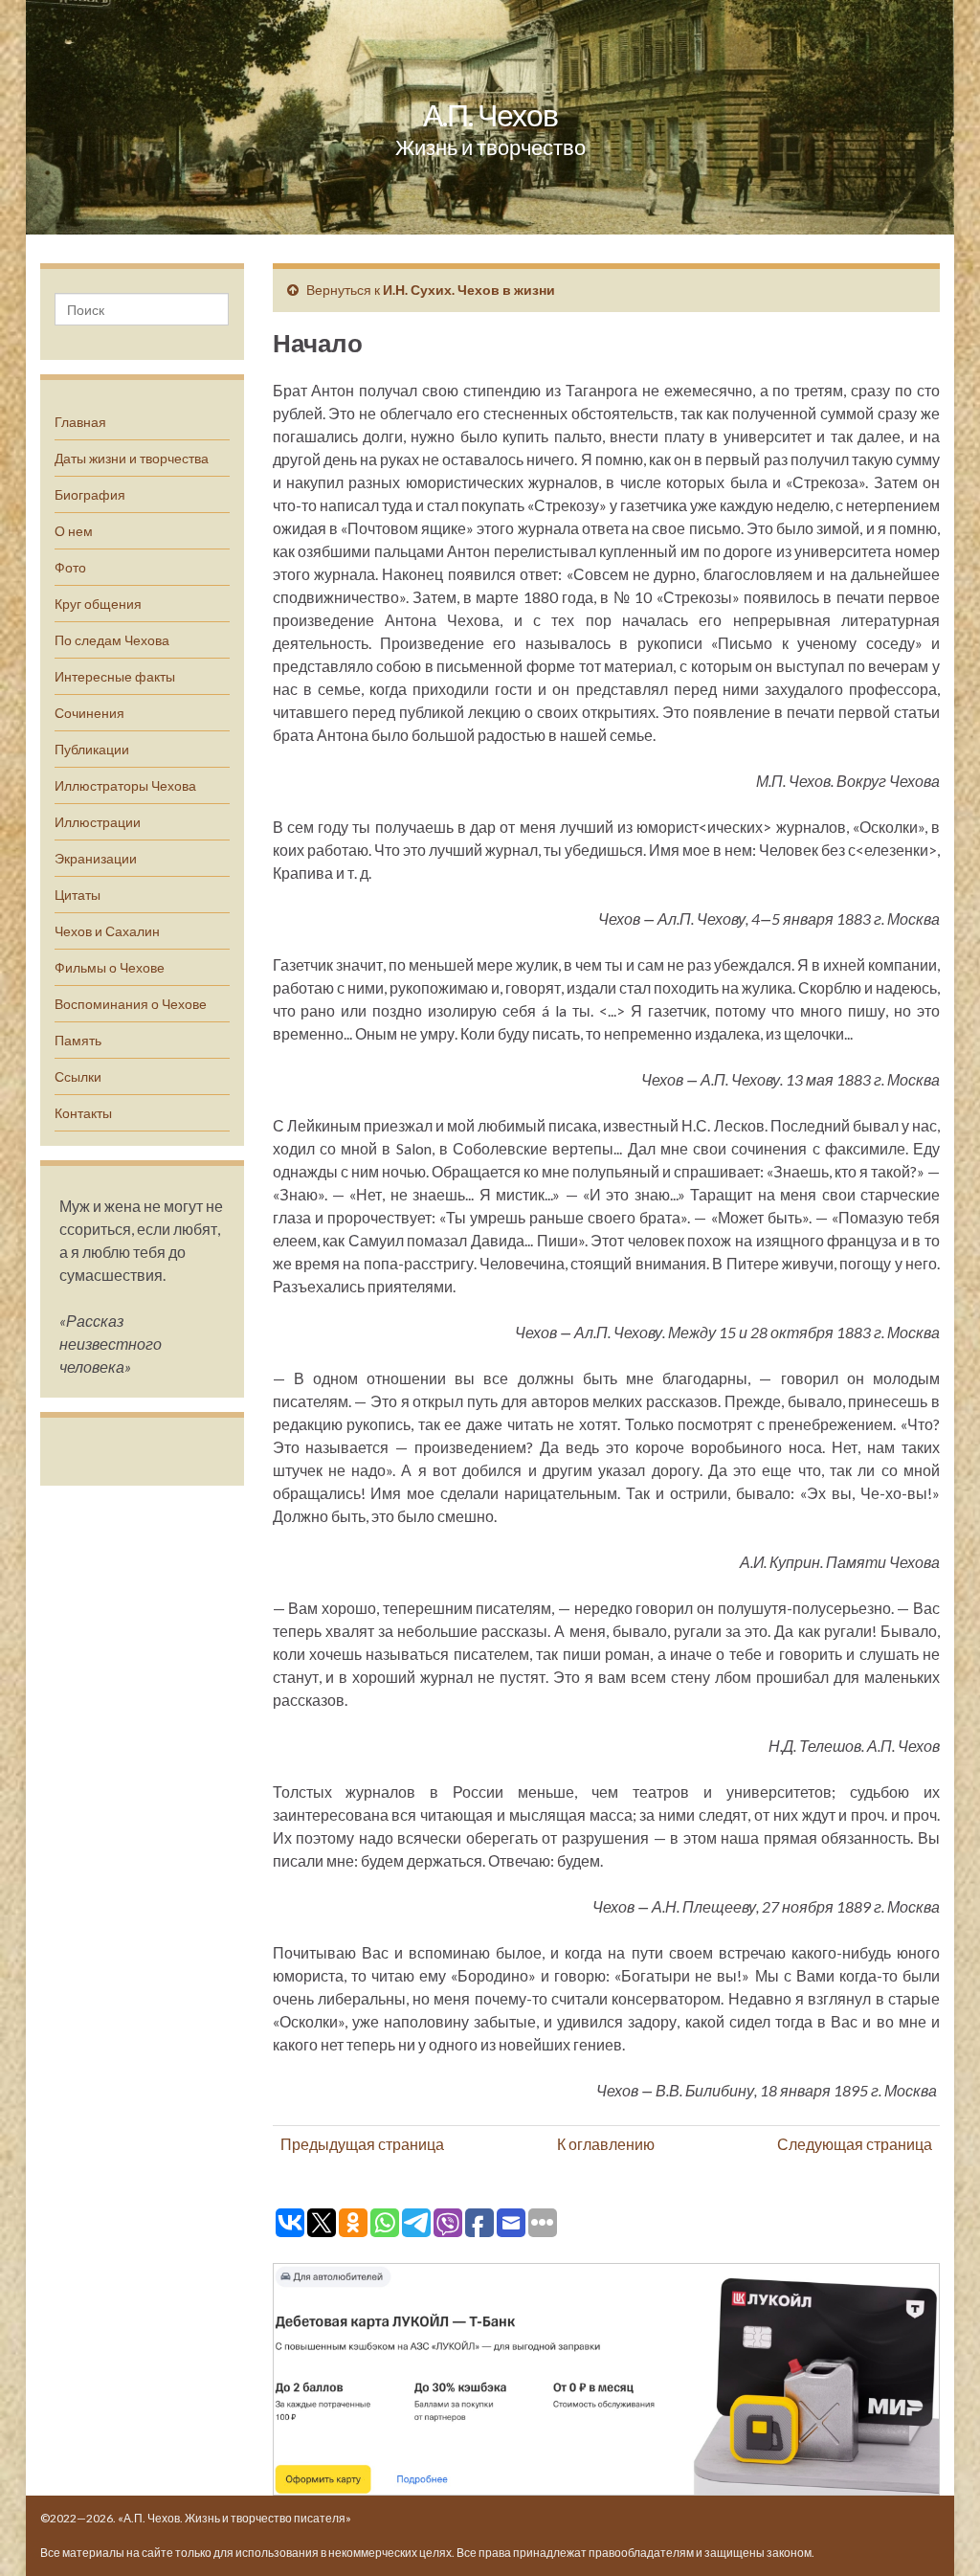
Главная (80, 422)
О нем (74, 531)
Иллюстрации (98, 822)
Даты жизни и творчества (132, 458)
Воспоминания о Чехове (131, 1004)
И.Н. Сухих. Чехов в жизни (469, 290)
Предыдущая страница (362, 2144)
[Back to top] (937, 2533)
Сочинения (89, 713)
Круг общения (98, 604)
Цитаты (78, 895)
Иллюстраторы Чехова (125, 785)
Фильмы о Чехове (110, 967)
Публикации (92, 749)
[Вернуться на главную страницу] (490, 117)
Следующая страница (855, 2144)
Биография (90, 494)
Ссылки (78, 1076)
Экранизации (96, 858)
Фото (70, 567)
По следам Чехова (112, 640)
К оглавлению (606, 2144)
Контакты (83, 1113)
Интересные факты (115, 676)
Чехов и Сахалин (107, 931)
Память (78, 1040)
